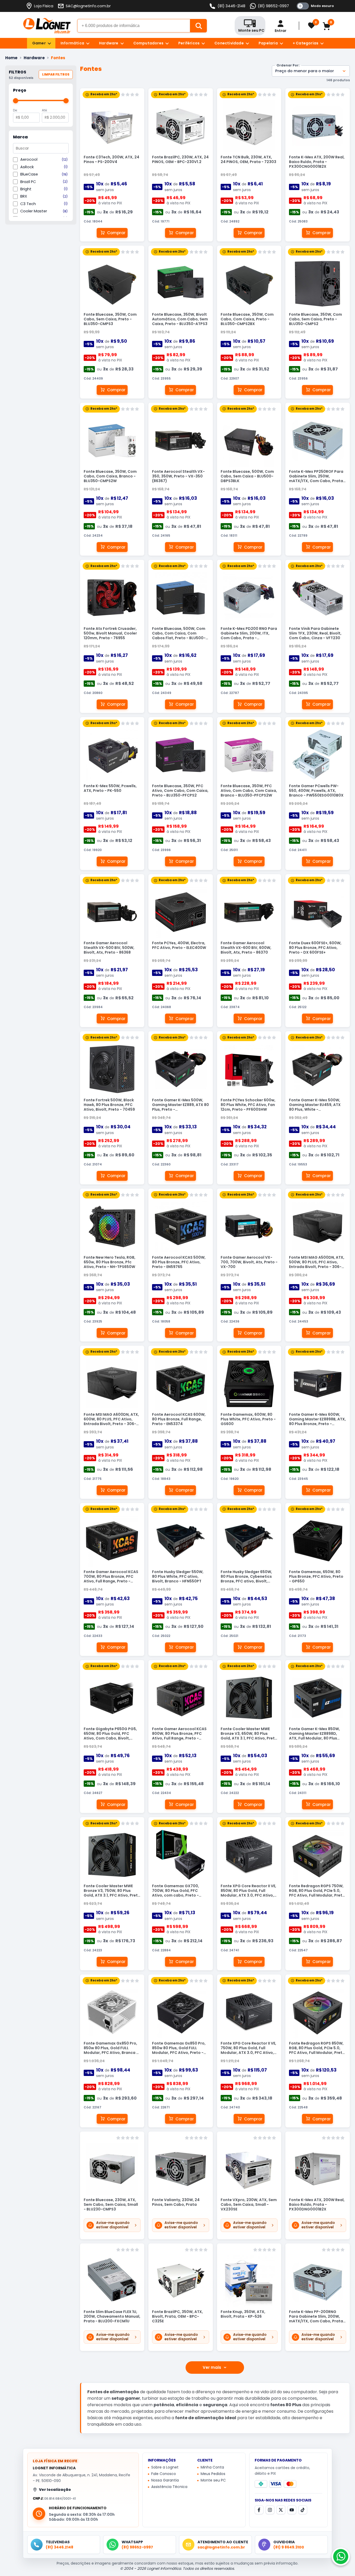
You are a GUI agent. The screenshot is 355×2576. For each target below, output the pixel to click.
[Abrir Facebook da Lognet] (259, 2510)
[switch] (314, 6)
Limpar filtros (56, 74)
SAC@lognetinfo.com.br (88, 6)
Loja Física (44, 6)
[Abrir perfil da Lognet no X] (281, 2510)
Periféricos (189, 43)
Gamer (39, 43)
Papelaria (268, 43)
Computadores (148, 43)
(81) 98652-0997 (273, 6)
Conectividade (229, 43)
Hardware (109, 43)
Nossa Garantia (165, 2480)
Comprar (116, 233)
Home (11, 58)
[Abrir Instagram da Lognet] (270, 2510)
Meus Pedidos (213, 2474)
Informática (72, 43)
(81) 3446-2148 (231, 6)
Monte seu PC (213, 2480)
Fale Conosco (164, 2474)
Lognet (47, 26)
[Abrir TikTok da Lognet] (303, 2510)
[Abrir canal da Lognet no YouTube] (292, 2510)
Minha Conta (212, 2467)
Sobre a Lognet (165, 2467)
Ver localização (55, 2490)
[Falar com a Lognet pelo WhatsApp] (341, 2557)
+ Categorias (305, 43)
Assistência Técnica (169, 2487)
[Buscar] (199, 26)
